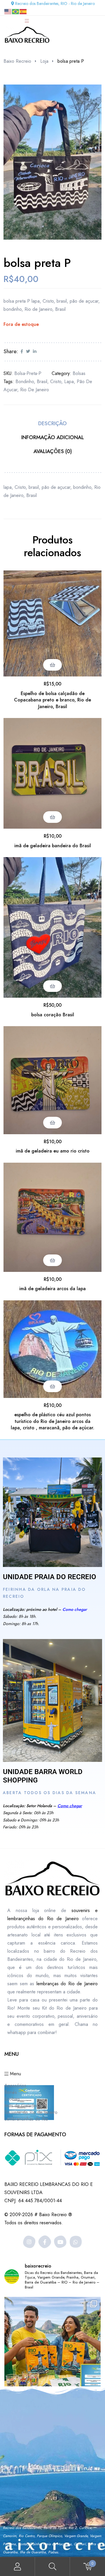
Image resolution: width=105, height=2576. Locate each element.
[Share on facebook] (22, 352)
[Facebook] (45, 2242)
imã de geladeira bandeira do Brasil (53, 846)
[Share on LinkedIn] (35, 352)
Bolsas (79, 373)
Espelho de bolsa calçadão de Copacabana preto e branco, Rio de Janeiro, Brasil (52, 700)
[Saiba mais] (52, 1512)
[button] (87, 94)
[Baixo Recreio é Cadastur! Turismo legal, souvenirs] (52, 2345)
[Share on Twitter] (28, 352)
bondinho (25, 382)
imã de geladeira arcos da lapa (52, 1289)
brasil (42, 382)
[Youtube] (60, 2242)
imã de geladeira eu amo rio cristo (53, 1151)
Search (52, 2567)
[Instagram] (29, 2242)
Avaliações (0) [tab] (53, 451)
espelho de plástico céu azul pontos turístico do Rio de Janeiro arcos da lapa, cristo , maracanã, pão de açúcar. (52, 1421)
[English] (8, 11)
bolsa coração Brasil (53, 1015)
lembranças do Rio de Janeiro (67, 1984)
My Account (17, 2567)
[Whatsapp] (76, 2242)
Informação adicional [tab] (53, 437)
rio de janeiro (35, 390)
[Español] (23, 11)
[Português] (16, 11)
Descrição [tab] (52, 423)
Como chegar (75, 1609)
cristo (56, 382)
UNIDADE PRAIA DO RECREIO (50, 1577)
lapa (69, 382)
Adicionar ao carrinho (52, 665)
